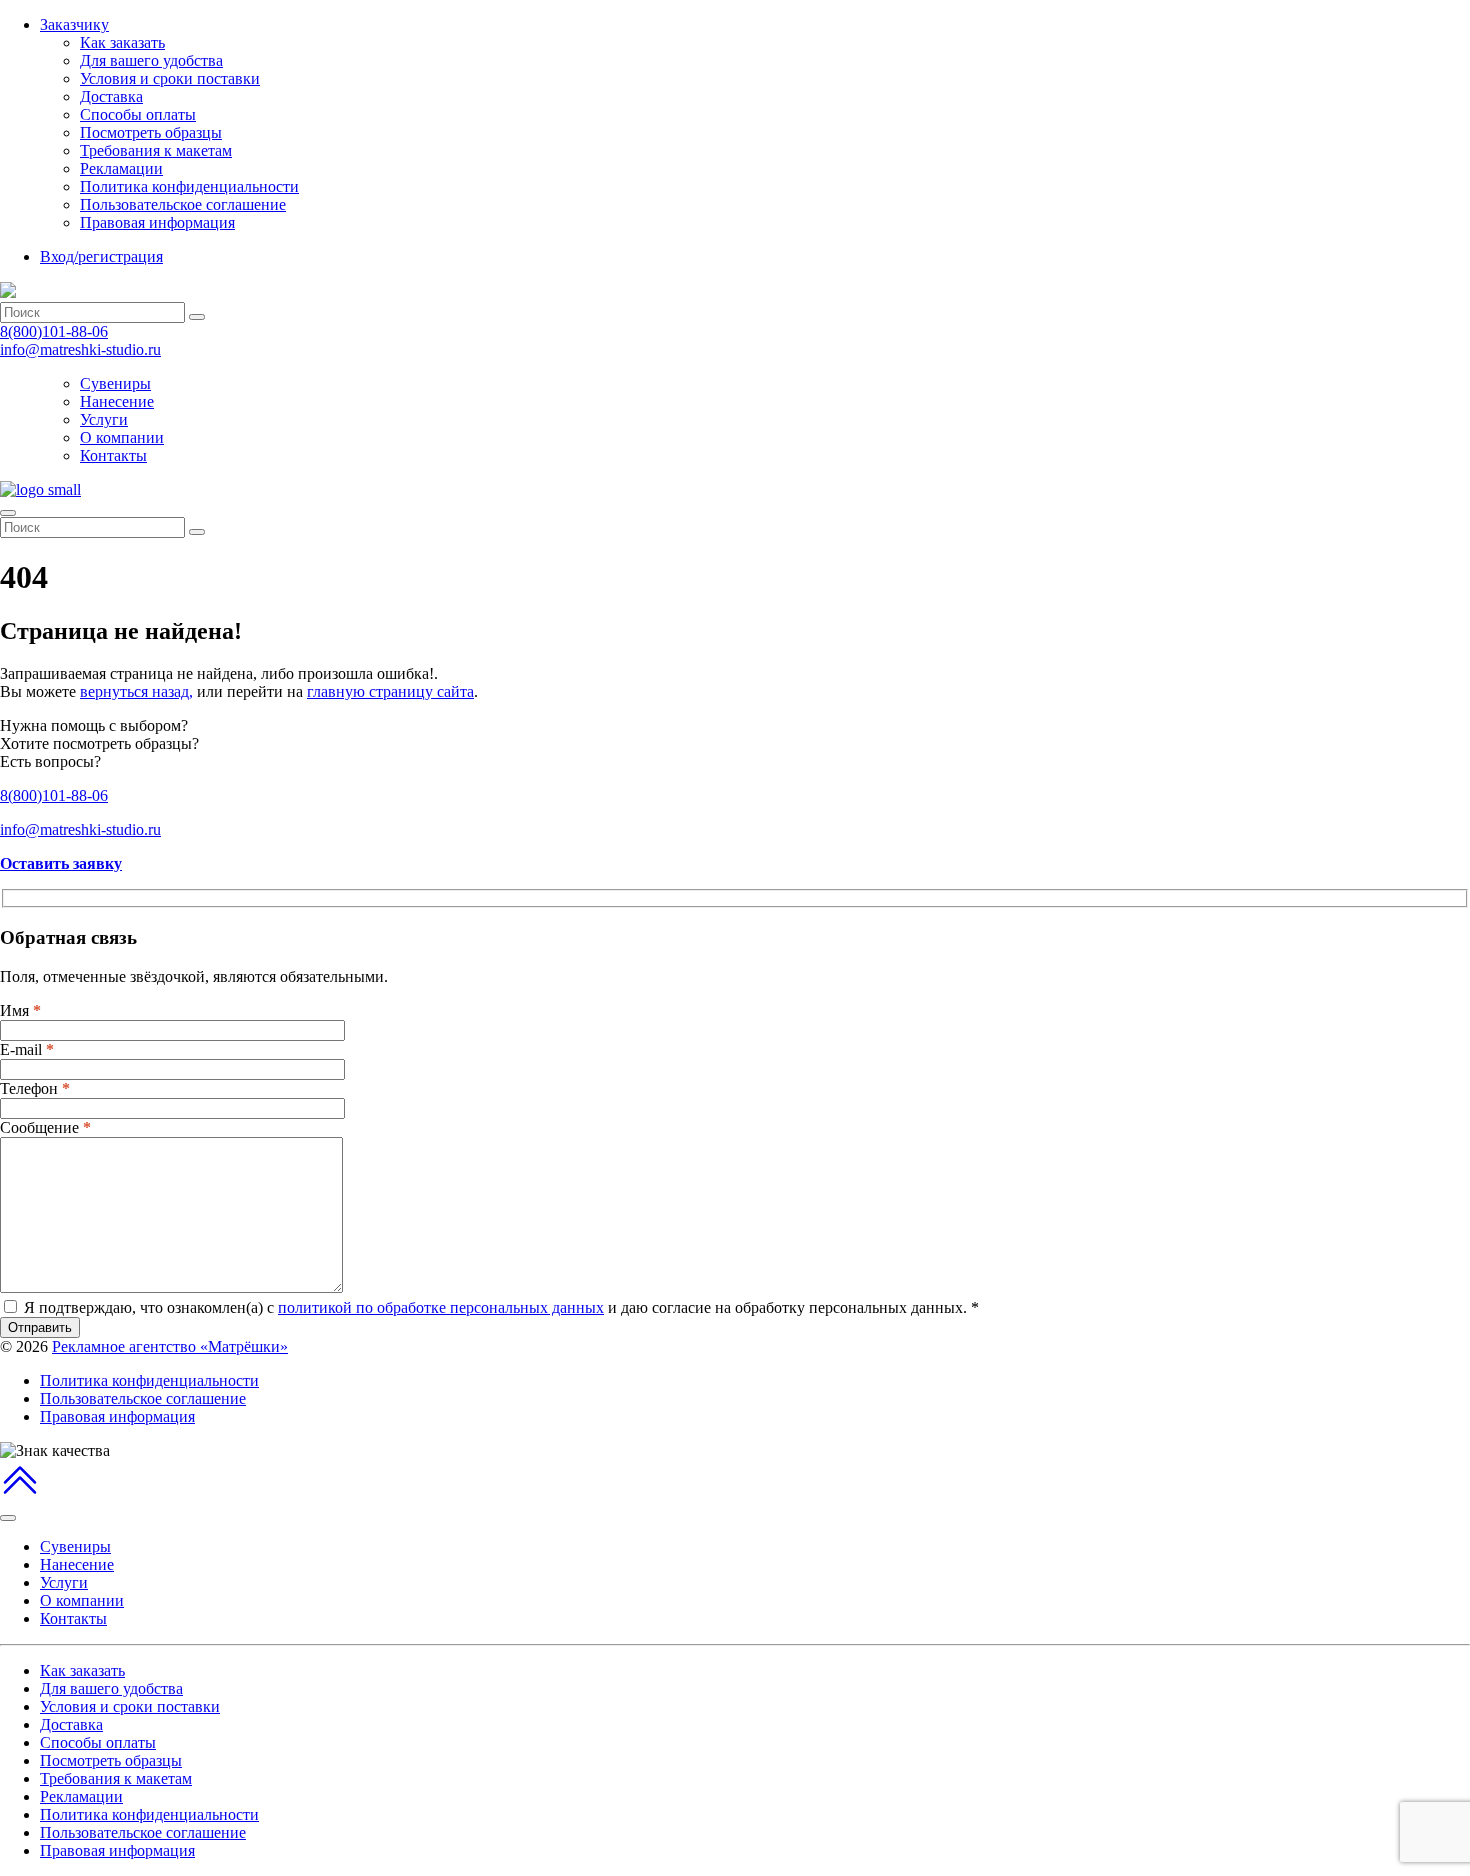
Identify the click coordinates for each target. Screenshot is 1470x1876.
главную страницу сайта (390, 691)
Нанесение (117, 401)
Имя (20, 1010)
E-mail (27, 1049)
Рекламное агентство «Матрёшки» (170, 1346)
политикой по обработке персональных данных (441, 1307)
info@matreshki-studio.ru (80, 349)
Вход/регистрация (101, 256)
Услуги (104, 419)
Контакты (113, 455)
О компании (122, 437)
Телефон (35, 1088)
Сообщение (45, 1127)
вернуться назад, (136, 691)
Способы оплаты (138, 114)
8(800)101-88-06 (54, 331)
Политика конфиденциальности (189, 186)
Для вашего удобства (151, 60)
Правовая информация (157, 222)
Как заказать (122, 42)
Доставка (111, 96)
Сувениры (115, 383)
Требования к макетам (156, 150)
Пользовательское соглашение (183, 204)
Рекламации (121, 168)
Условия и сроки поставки (170, 78)
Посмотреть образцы (151, 132)
